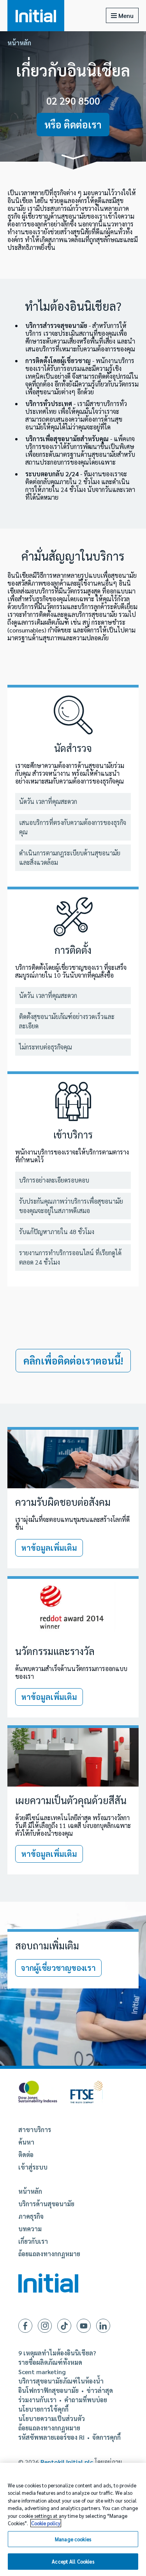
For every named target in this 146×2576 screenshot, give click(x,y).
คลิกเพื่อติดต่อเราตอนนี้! (73, 1360)
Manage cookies (73, 2539)
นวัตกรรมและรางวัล (55, 1651)
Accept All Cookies (73, 2561)
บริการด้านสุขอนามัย (46, 2204)
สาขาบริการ (35, 2130)
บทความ (30, 2229)
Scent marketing (42, 2372)
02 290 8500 (73, 101)
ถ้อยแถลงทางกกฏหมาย (49, 2254)
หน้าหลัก (19, 43)
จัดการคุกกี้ (106, 2437)
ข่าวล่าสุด (100, 2391)
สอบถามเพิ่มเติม (47, 1945)
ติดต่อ (26, 2155)
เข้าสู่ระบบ (33, 2167)
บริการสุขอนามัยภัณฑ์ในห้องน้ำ (61, 2381)
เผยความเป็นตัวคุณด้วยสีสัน (71, 1800)
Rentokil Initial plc (67, 2462)
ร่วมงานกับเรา (37, 2400)
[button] (73, 158)
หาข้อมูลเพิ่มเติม (49, 1548)
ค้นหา (26, 2142)
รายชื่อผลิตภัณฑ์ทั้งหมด (50, 2362)
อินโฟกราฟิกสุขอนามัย (48, 2391)
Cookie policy (46, 2523)
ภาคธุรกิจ (31, 2216)
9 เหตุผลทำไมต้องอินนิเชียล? (57, 2353)
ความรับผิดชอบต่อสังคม (63, 1502)
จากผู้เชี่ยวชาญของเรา (58, 1968)
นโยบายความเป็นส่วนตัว (52, 2419)
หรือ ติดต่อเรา (73, 124)
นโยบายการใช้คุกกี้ (43, 2409)
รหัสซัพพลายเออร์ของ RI (51, 2437)
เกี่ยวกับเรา (33, 2241)
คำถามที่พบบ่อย (86, 2400)
